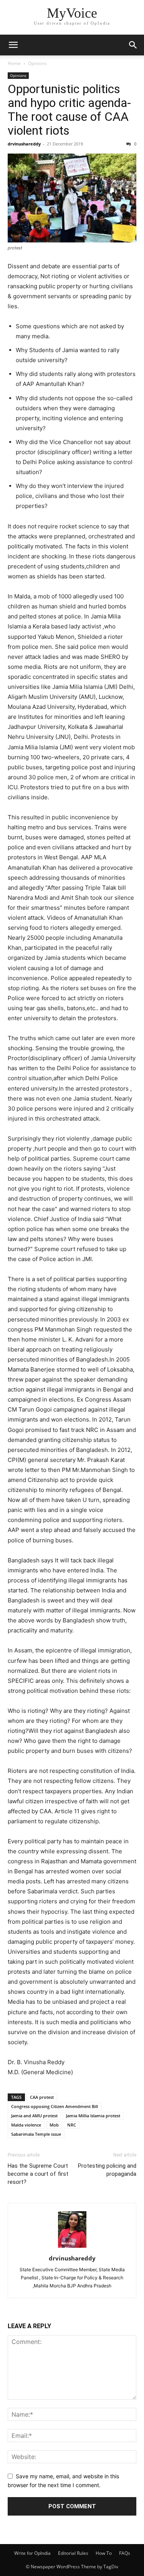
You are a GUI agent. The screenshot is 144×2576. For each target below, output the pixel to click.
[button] (13, 45)
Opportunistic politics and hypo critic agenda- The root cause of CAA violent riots (69, 110)
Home (14, 63)
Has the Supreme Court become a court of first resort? (38, 2174)
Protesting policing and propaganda (107, 2170)
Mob (54, 2125)
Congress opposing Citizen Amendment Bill (55, 2106)
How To (104, 2553)
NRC (72, 2125)
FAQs (125, 2553)
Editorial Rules (73, 2553)
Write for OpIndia (32, 2553)
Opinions (37, 63)
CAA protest (42, 2097)
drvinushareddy (24, 144)
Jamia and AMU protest (34, 2116)
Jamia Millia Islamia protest (93, 2116)
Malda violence (26, 2125)
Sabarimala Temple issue (36, 2134)
